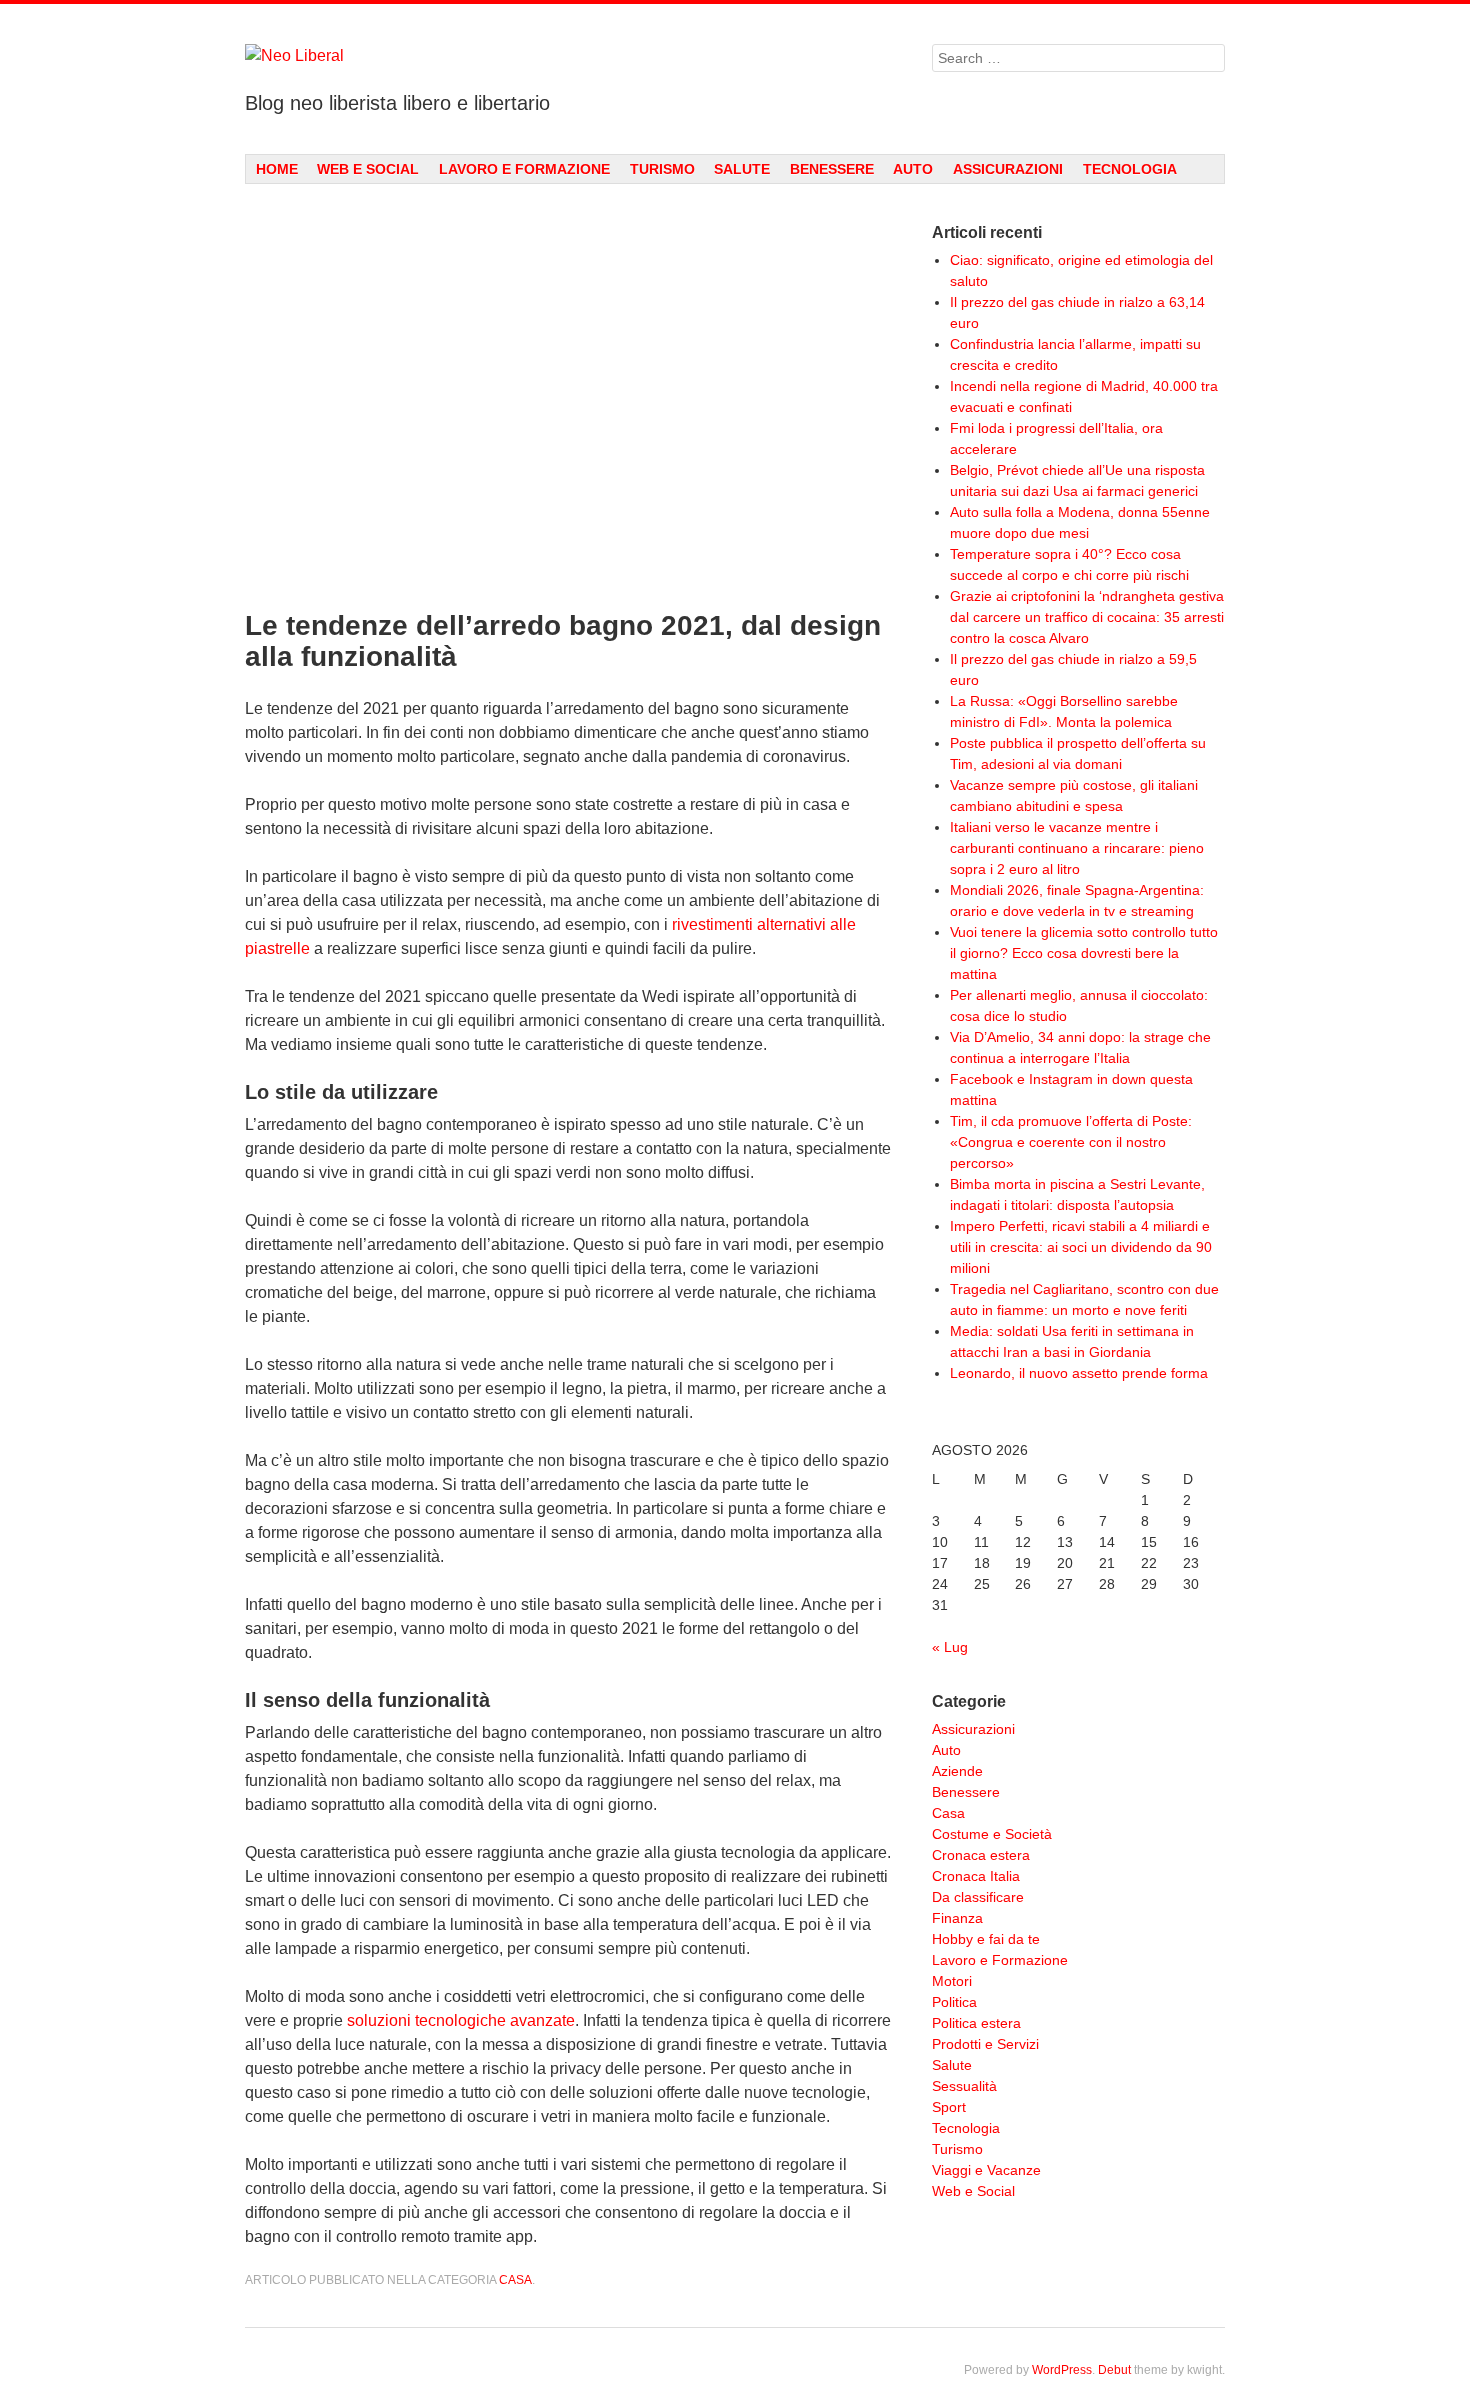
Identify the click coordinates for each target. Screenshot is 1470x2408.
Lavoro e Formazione (524, 169)
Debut (1114, 2370)
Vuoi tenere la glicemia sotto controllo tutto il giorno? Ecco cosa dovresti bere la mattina (1084, 953)
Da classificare (978, 1897)
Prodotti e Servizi (985, 2044)
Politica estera (976, 2023)
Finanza (957, 1918)
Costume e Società (992, 1834)
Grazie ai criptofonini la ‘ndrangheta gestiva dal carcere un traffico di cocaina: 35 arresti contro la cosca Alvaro (1087, 617)
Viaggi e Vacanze (986, 2170)
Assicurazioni (1008, 169)
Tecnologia (1130, 169)
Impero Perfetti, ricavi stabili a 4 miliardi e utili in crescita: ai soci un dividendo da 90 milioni (1081, 1247)
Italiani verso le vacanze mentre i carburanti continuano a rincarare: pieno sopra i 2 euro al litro (1077, 848)
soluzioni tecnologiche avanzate (461, 2020)
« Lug (950, 1647)
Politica (954, 2002)
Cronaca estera (981, 1855)
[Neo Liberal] (568, 56)
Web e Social (368, 169)
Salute (742, 169)
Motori (952, 1981)
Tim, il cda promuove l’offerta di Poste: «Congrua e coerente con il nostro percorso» (1071, 1142)
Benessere (832, 169)
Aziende (957, 1771)
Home (277, 169)
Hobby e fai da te (986, 1939)
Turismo (662, 169)
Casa (515, 2280)
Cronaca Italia (976, 1876)
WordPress (1062, 2370)
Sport (949, 2107)
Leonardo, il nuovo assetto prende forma (1079, 1373)
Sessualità (964, 2086)
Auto (913, 169)
